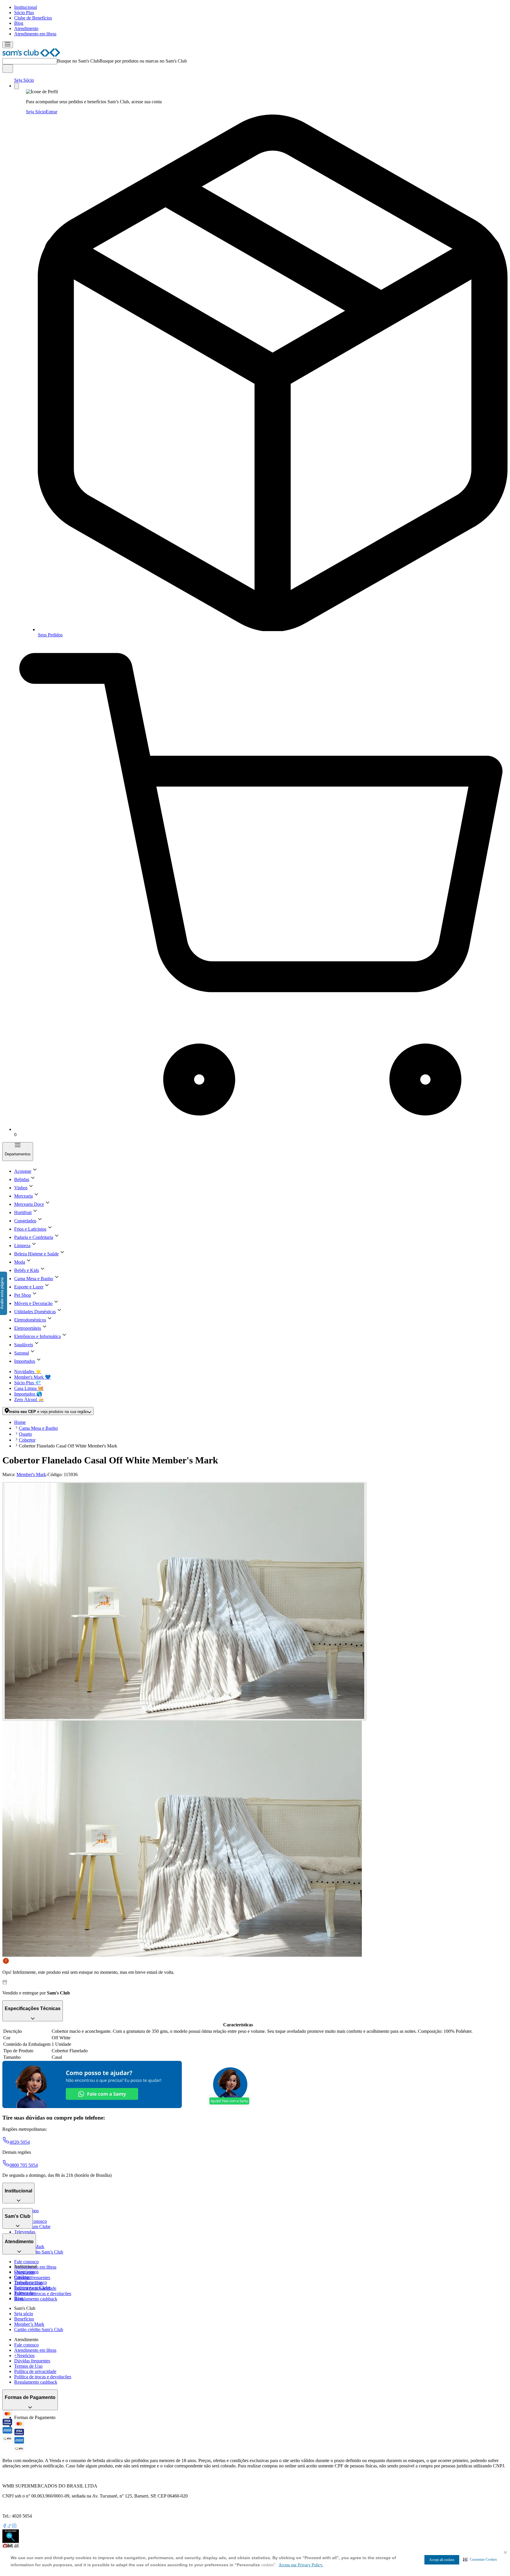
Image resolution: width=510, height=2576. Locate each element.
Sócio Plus (24, 13)
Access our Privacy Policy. (301, 2565)
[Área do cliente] (17, 86)
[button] (480, 2559)
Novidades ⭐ (28, 1371)
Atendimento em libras (35, 34)
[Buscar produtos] (8, 69)
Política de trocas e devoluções (43, 2293)
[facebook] (5, 2527)
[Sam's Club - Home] (31, 55)
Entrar (52, 112)
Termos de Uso (28, 2366)
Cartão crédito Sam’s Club (39, 2252)
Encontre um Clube (32, 2288)
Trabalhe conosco (31, 2282)
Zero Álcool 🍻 (29, 1400)
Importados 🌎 (28, 1394)
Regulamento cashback (36, 2299)
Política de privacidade (35, 2371)
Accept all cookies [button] (442, 2560)
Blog (19, 23)
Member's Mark (31, 1474)
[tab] (184, 1601)
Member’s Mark (29, 2324)
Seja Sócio (24, 80)
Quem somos (26, 2272)
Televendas (25, 2232)
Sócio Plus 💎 (28, 1383)
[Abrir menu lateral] (8, 45)
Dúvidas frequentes (32, 2278)
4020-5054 (20, 2142)
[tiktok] (9, 2527)
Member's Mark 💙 (32, 1377)
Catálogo (23, 2277)
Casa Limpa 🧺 (29, 1388)
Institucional (26, 7)
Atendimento (26, 28)
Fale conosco (26, 2262)
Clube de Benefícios (33, 18)
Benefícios (24, 2319)
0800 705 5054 (24, 2165)
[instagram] (14, 2527)
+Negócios (24, 2355)
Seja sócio (24, 2314)
